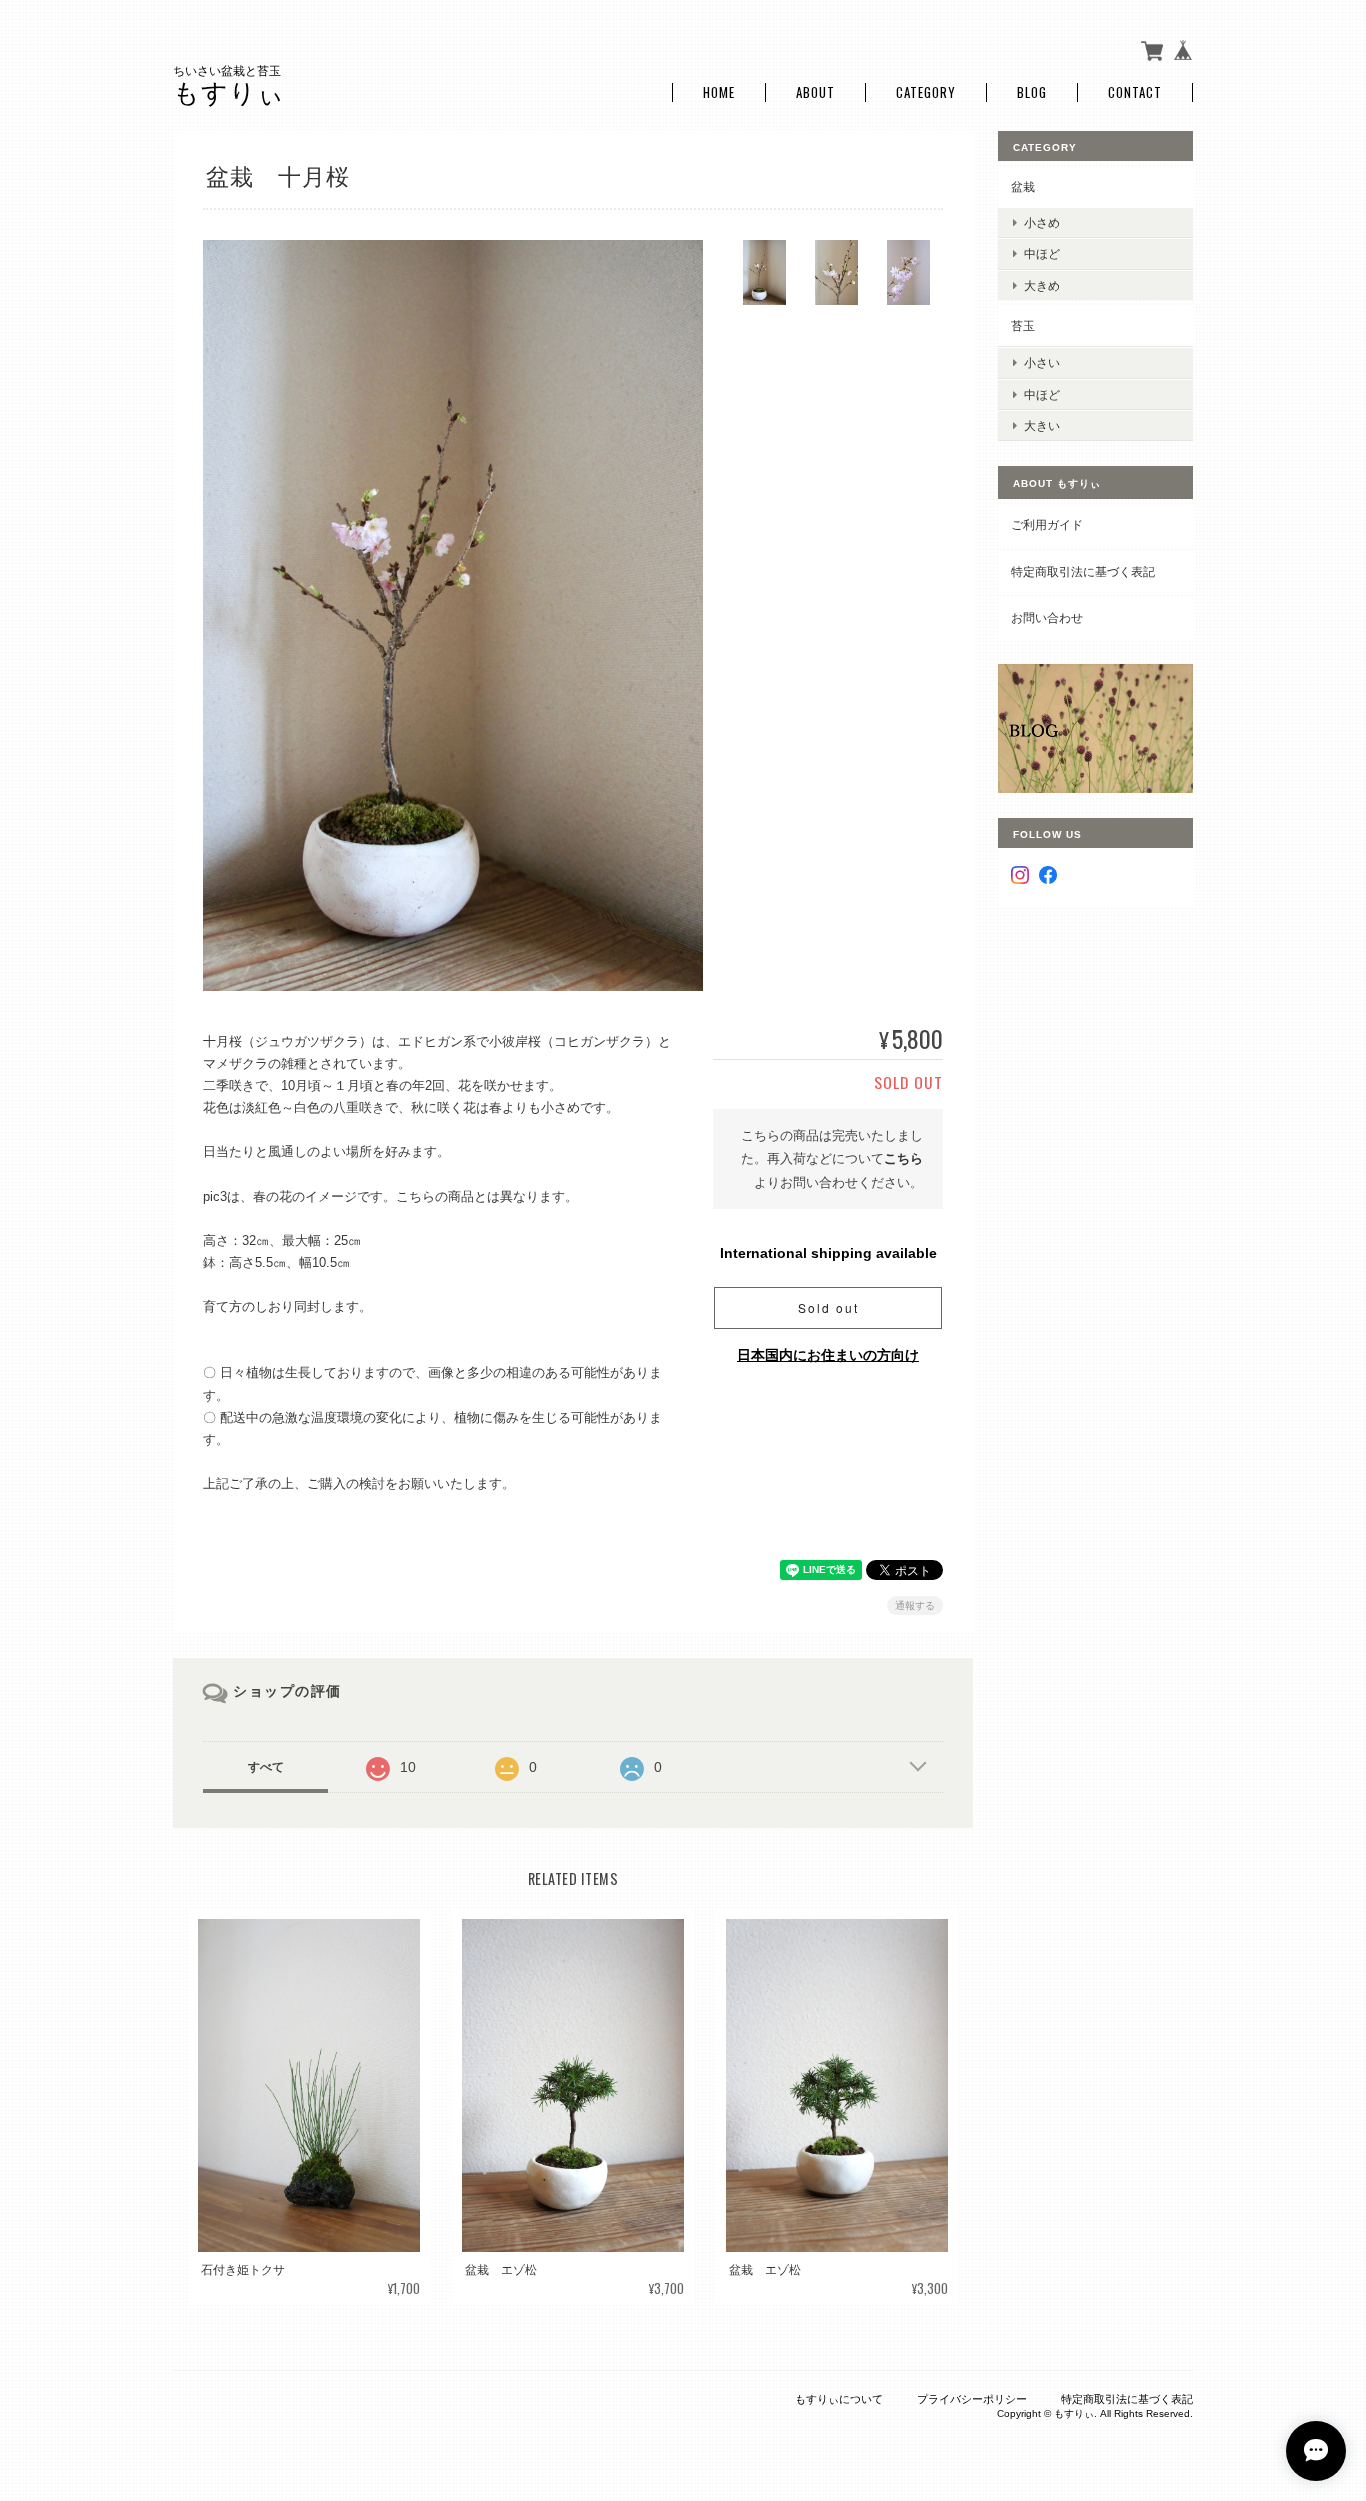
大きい (1042, 425)
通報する (915, 1605)
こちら (903, 1158)
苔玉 (1023, 325)
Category (926, 92)
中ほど (1042, 253)
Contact (1135, 92)
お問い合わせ (1047, 617)
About (815, 92)
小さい (1042, 362)
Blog (1032, 92)
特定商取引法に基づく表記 (1083, 571)
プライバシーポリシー (972, 2399)
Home (719, 92)
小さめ (1042, 222)
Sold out (828, 1307)
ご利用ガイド (1047, 524)
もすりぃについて (839, 2399)
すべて (266, 1767)
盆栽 (1023, 186)
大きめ (1042, 285)
